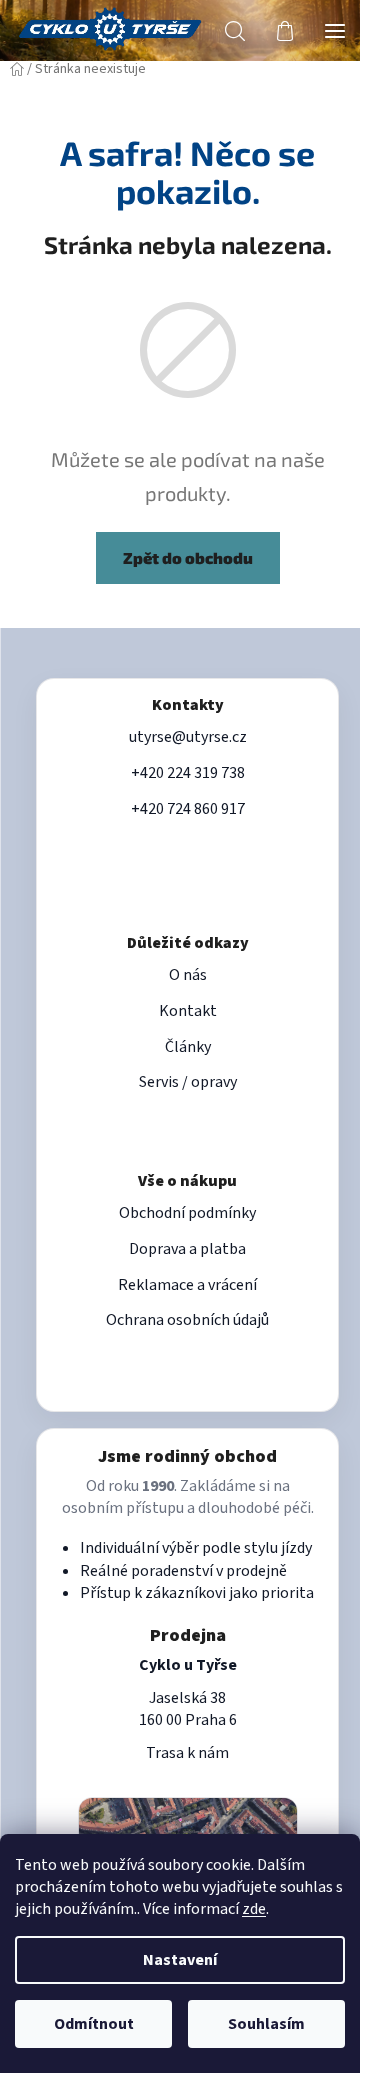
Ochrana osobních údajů (187, 1320)
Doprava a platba (187, 1249)
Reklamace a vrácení (187, 1285)
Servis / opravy (188, 1082)
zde (254, 1909)
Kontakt (188, 1011)
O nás (188, 975)
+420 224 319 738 (188, 773)
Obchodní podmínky (187, 1213)
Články (188, 1047)
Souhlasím (266, 2024)
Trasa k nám (187, 1753)
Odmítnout (94, 2024)
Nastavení (180, 1960)
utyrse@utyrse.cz (188, 737)
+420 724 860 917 (188, 809)
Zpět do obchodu (188, 557)
